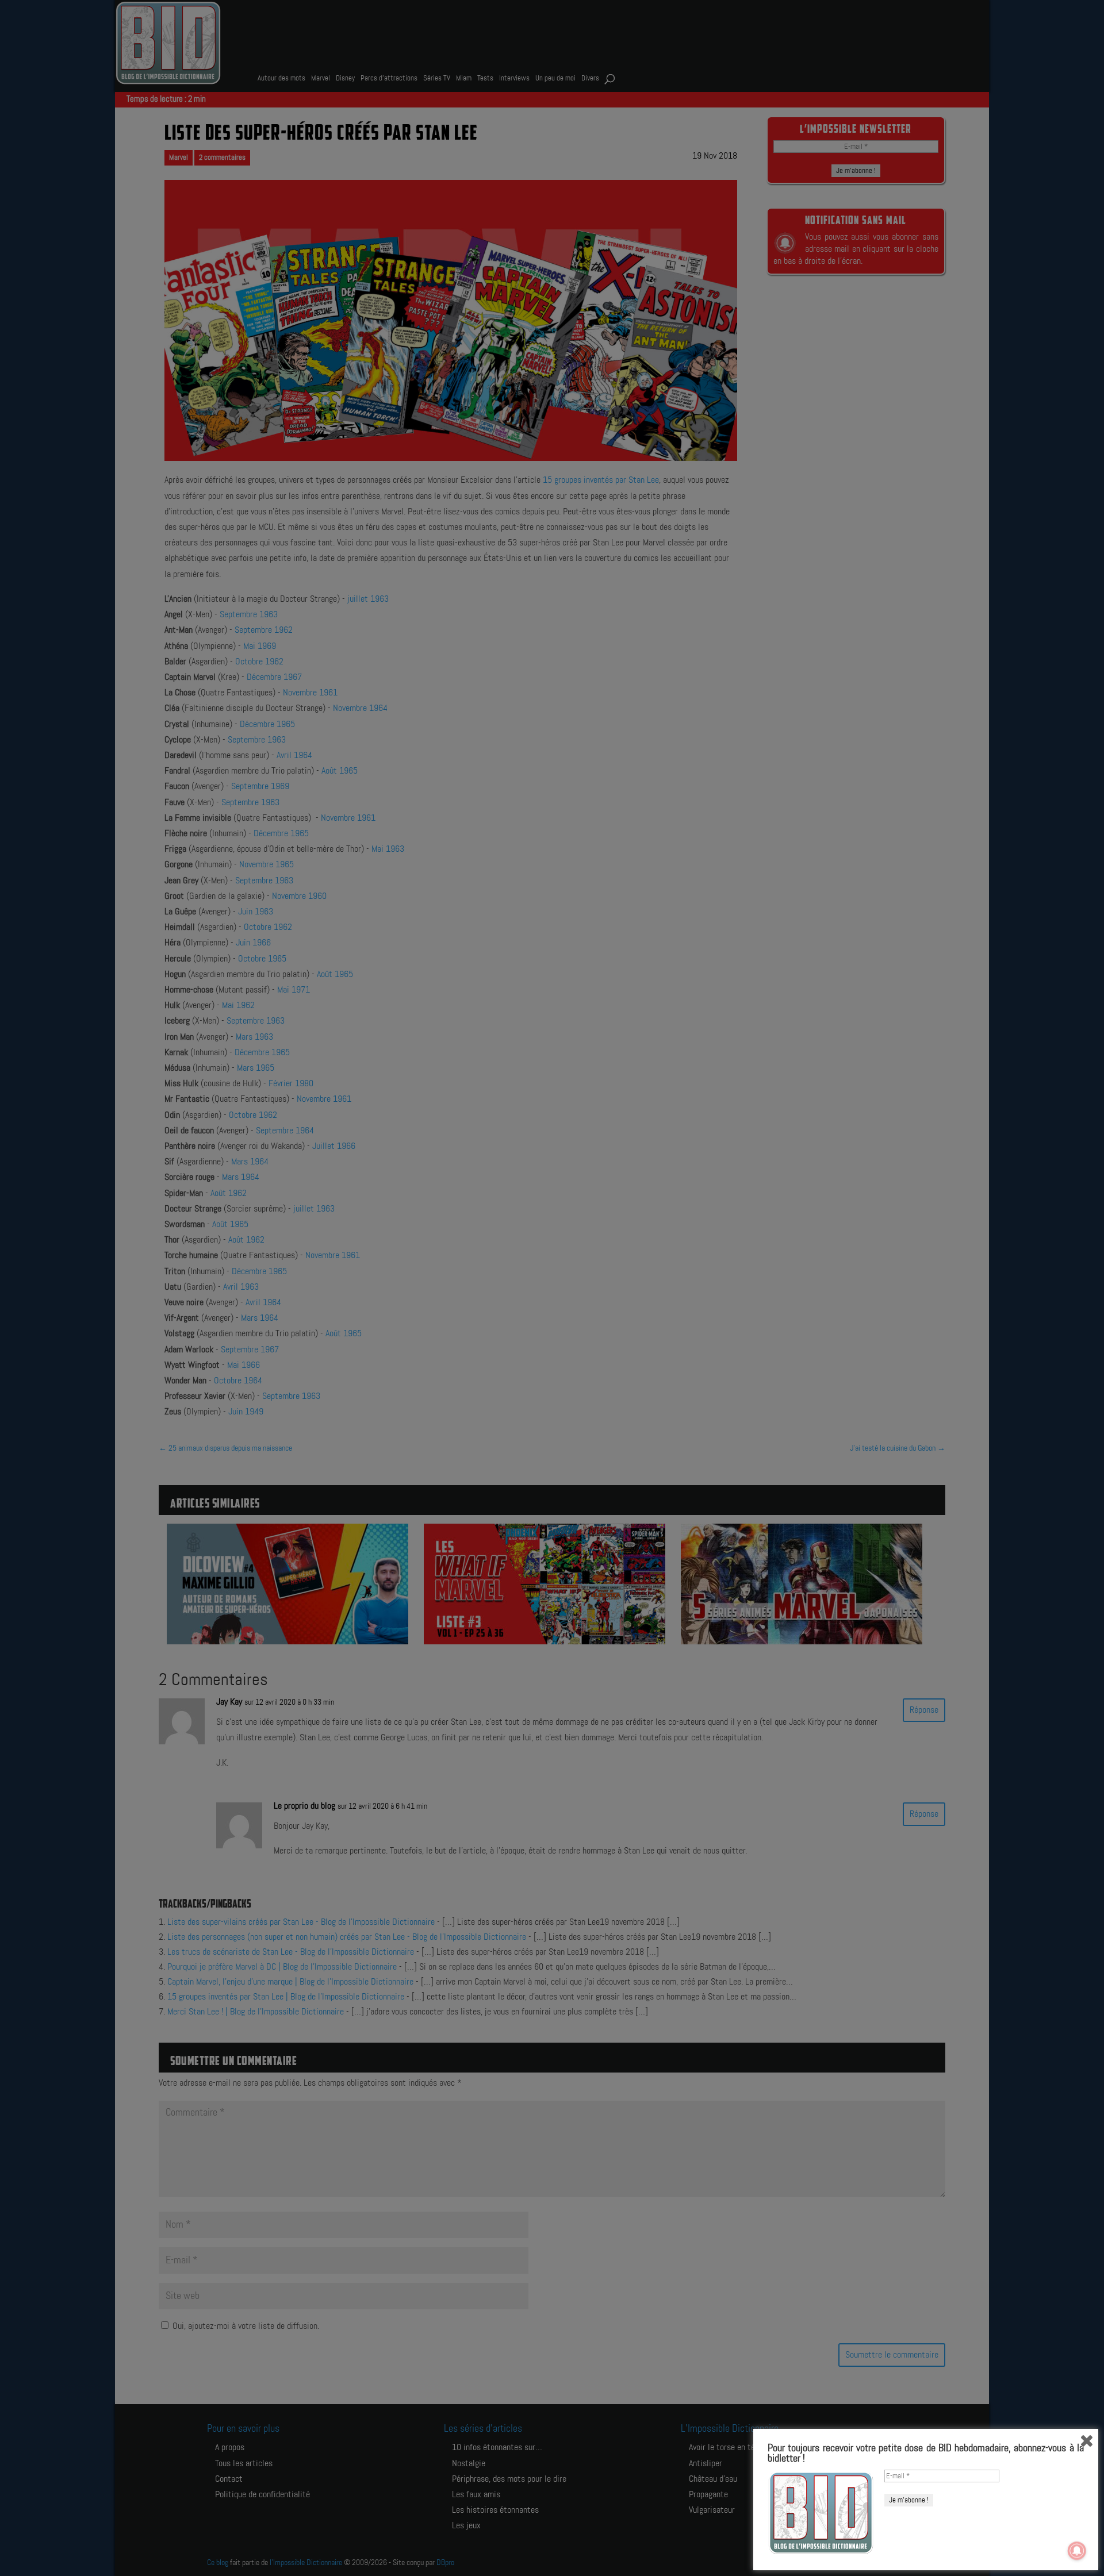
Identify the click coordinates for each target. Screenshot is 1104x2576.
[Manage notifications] (1077, 2551)
